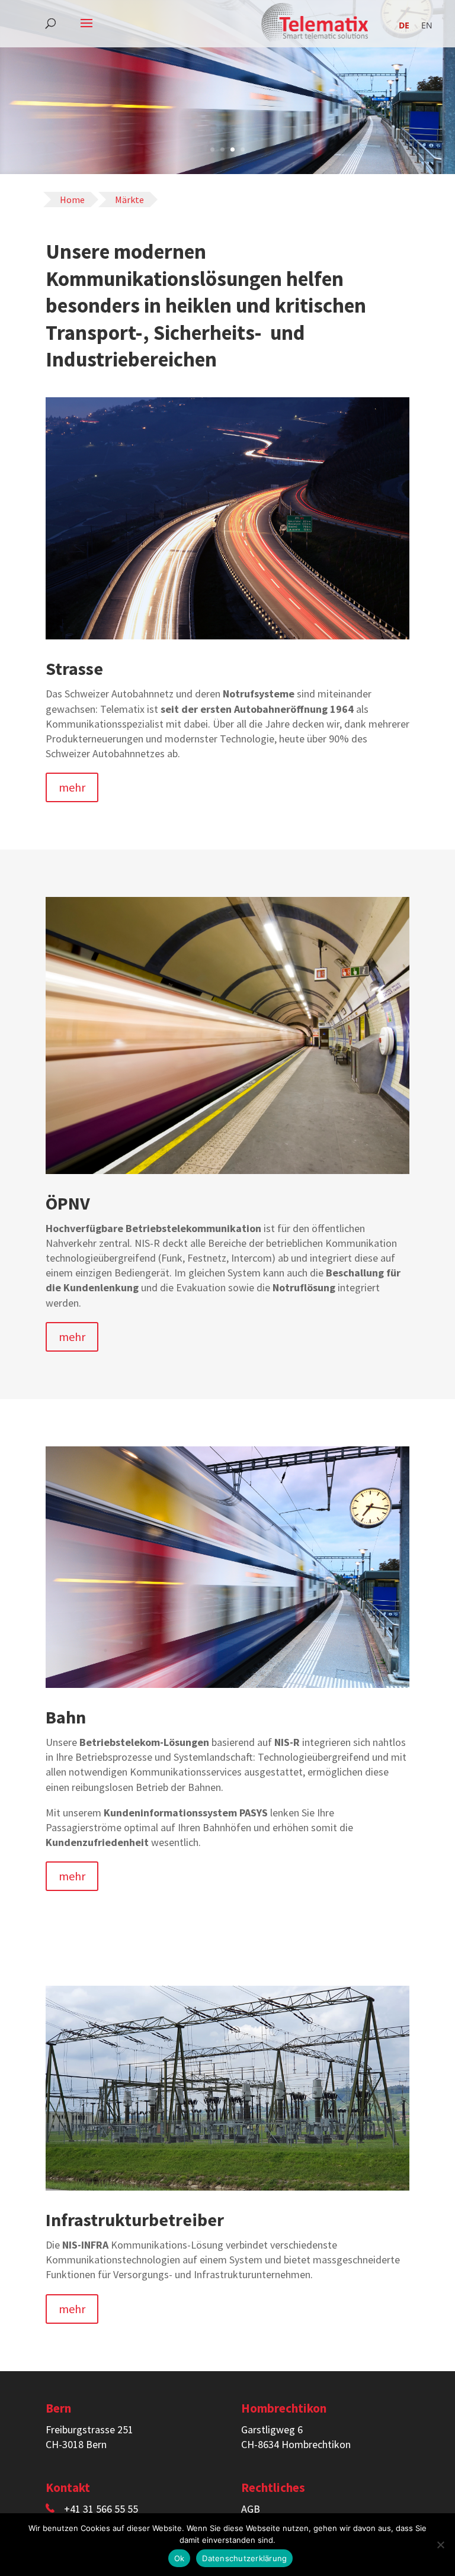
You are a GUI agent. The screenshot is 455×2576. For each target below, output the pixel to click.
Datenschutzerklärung (244, 2558)
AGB (251, 2509)
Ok (180, 2558)
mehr (72, 787)
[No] (440, 2545)
